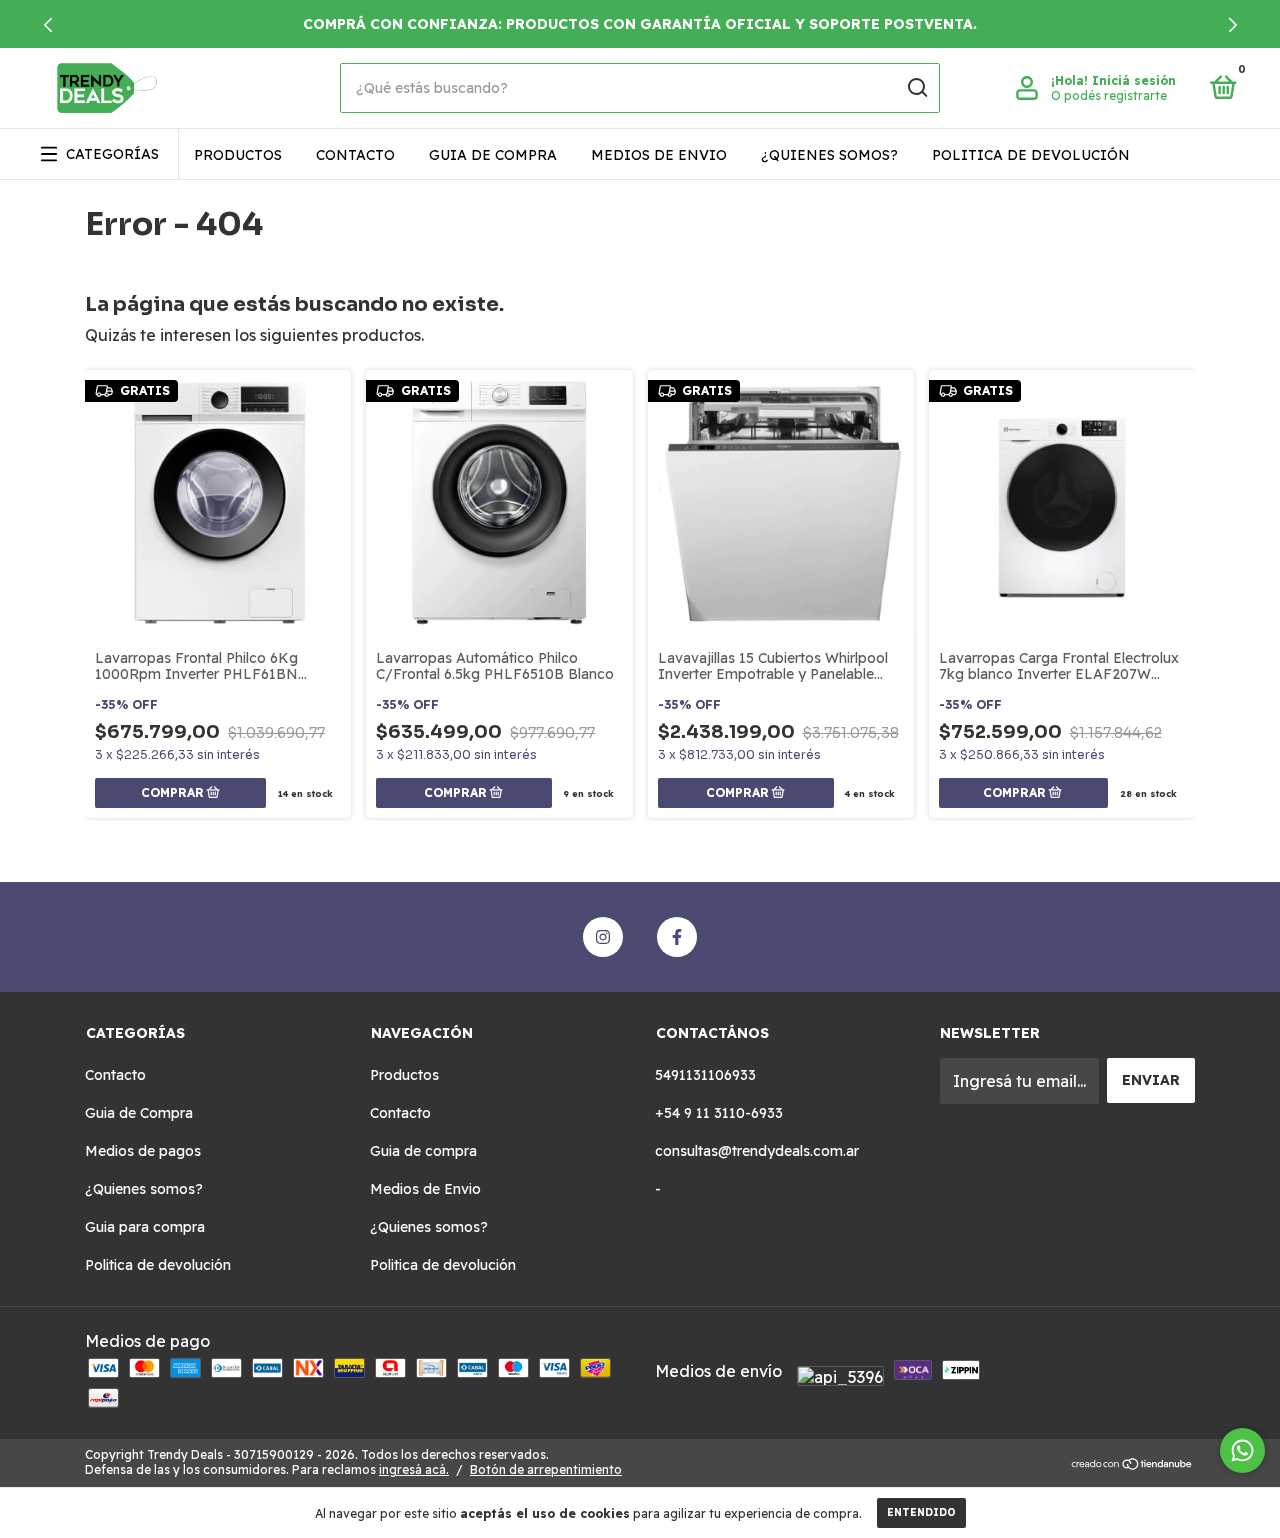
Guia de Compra (139, 1113)
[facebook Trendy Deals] (677, 937)
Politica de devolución (1031, 155)
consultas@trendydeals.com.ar (757, 1151)
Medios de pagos (143, 1151)
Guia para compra (145, 1227)
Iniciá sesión (1134, 80)
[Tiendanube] (1132, 1465)
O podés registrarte (1109, 95)
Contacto (355, 155)
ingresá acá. (414, 1469)
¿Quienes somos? (829, 155)
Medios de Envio (659, 155)
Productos (238, 155)
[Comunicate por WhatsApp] (1242, 1450)
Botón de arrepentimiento (546, 1469)
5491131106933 (705, 1075)
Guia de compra (493, 155)
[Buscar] (916, 88)
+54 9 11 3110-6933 (719, 1113)
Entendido (921, 1512)
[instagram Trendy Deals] (603, 937)
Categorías (112, 154)
